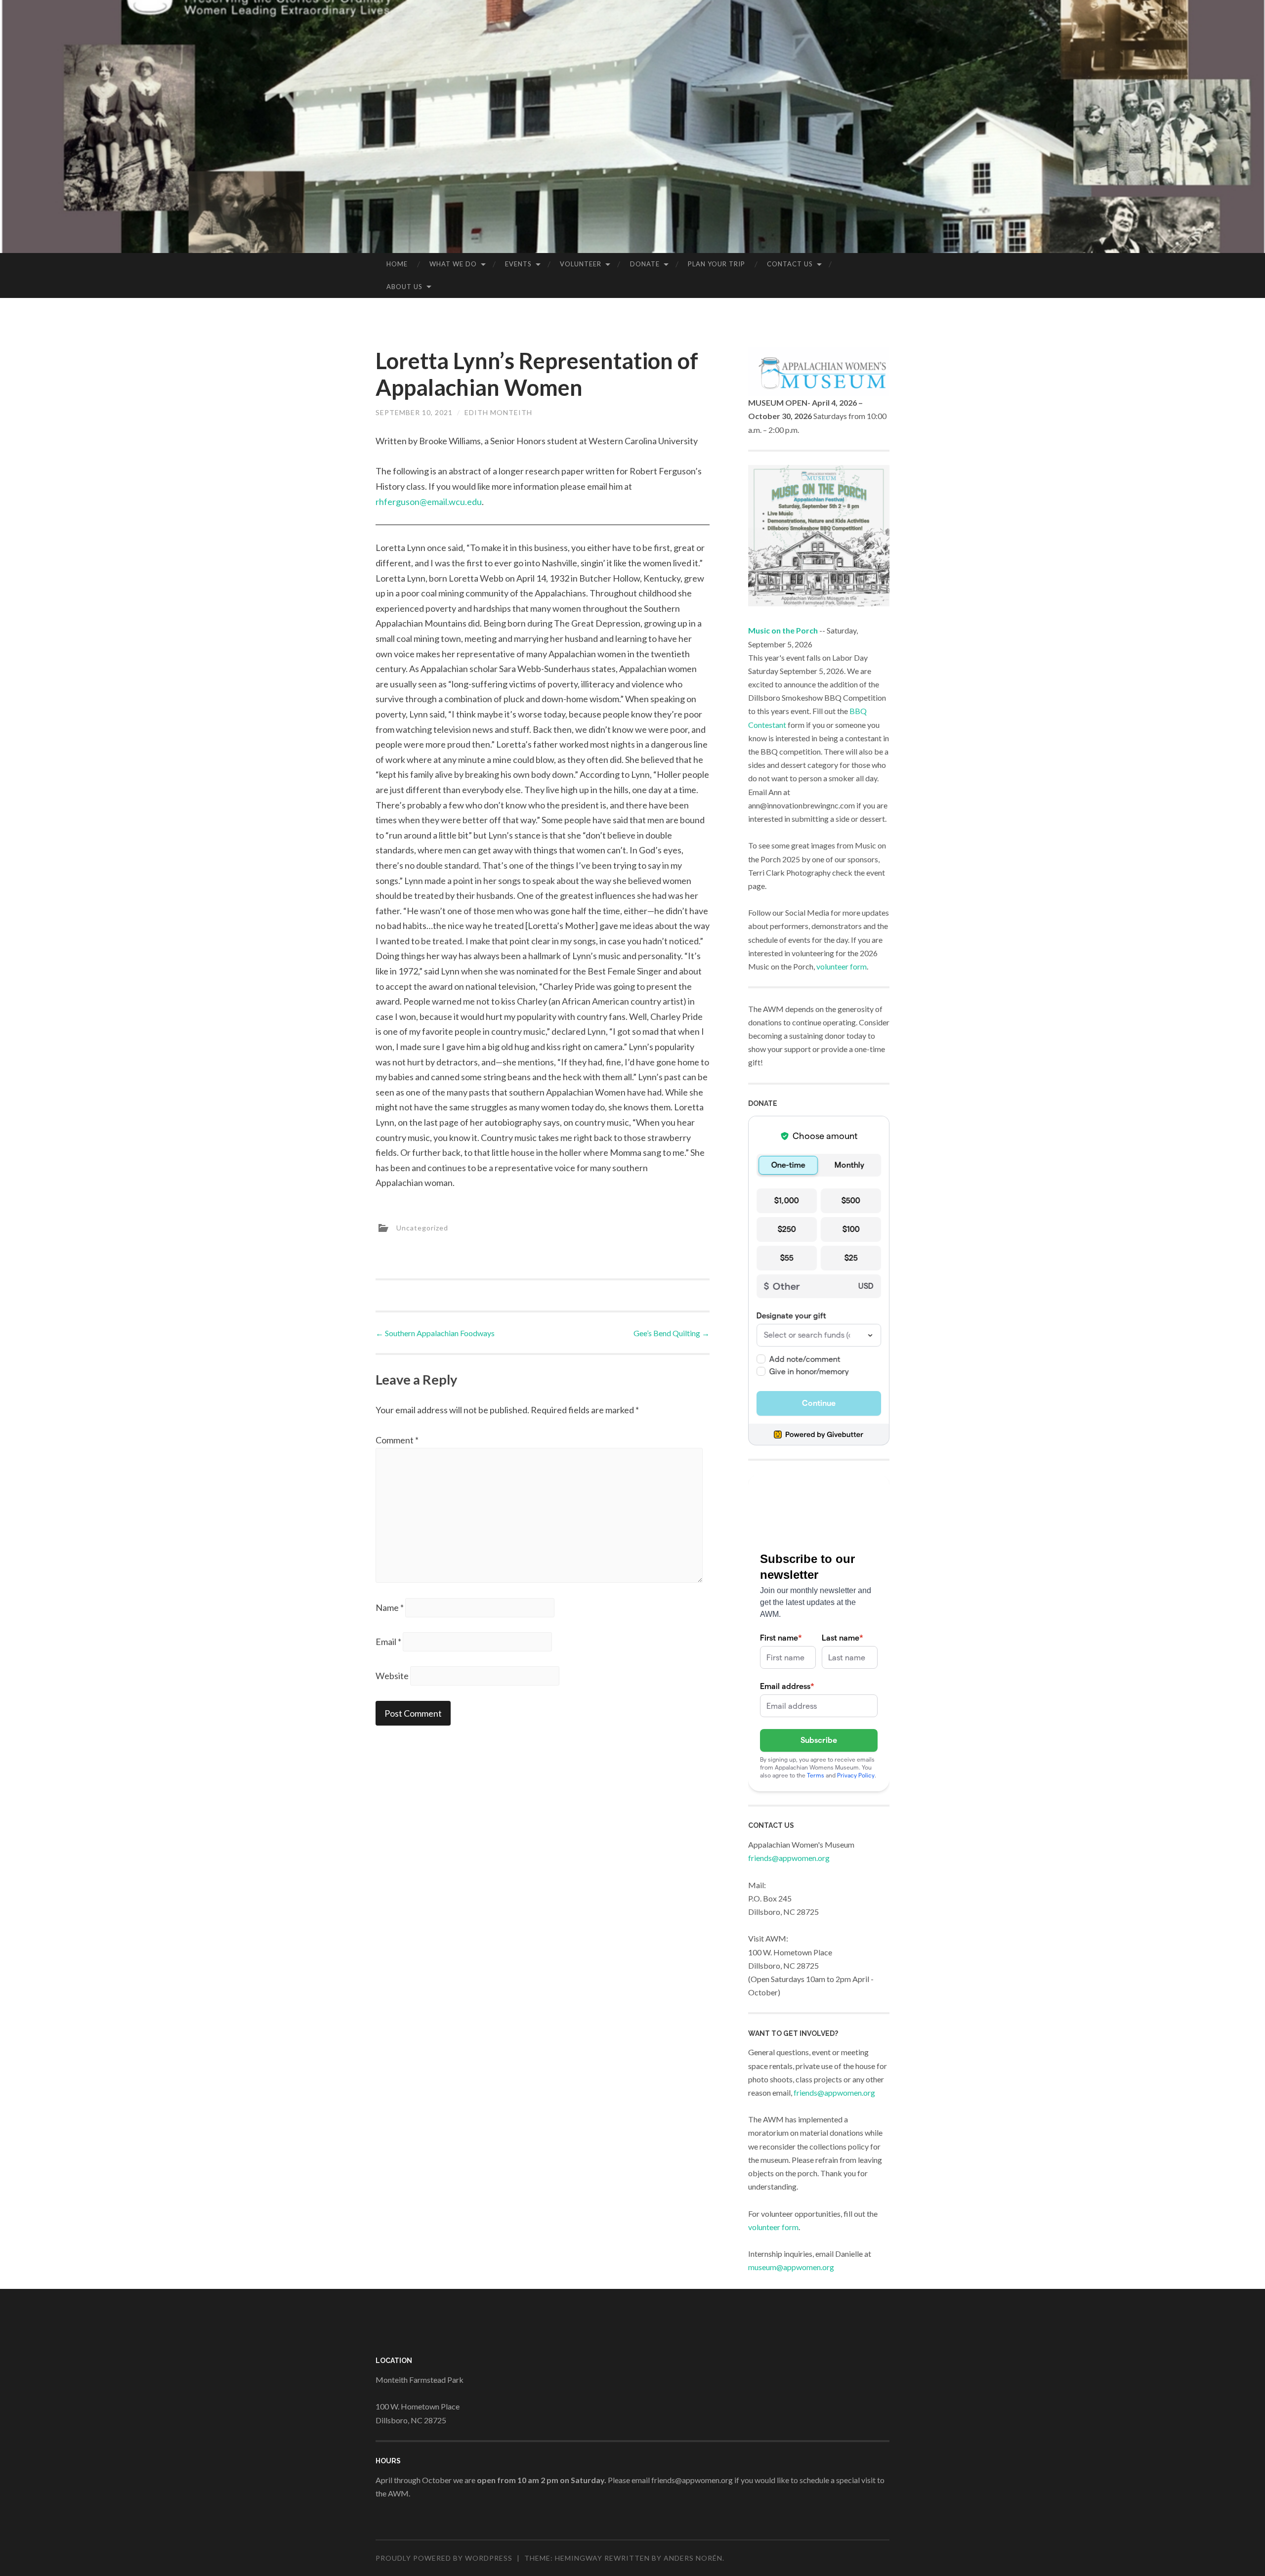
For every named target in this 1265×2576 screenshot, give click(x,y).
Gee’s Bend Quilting (672, 1333)
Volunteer (581, 264)
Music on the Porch (783, 630)
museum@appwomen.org (791, 2267)
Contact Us (790, 264)
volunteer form (842, 966)
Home (397, 264)
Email (388, 1642)
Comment (397, 1440)
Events (518, 264)
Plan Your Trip (717, 264)
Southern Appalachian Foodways (435, 1333)
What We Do (453, 264)
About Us (404, 287)
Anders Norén (693, 2558)
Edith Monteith (498, 412)
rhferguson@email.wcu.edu (429, 502)
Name (390, 1607)
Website (392, 1676)
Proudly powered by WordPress (444, 2558)
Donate (645, 264)
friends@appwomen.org (789, 1858)
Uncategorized (422, 1228)
